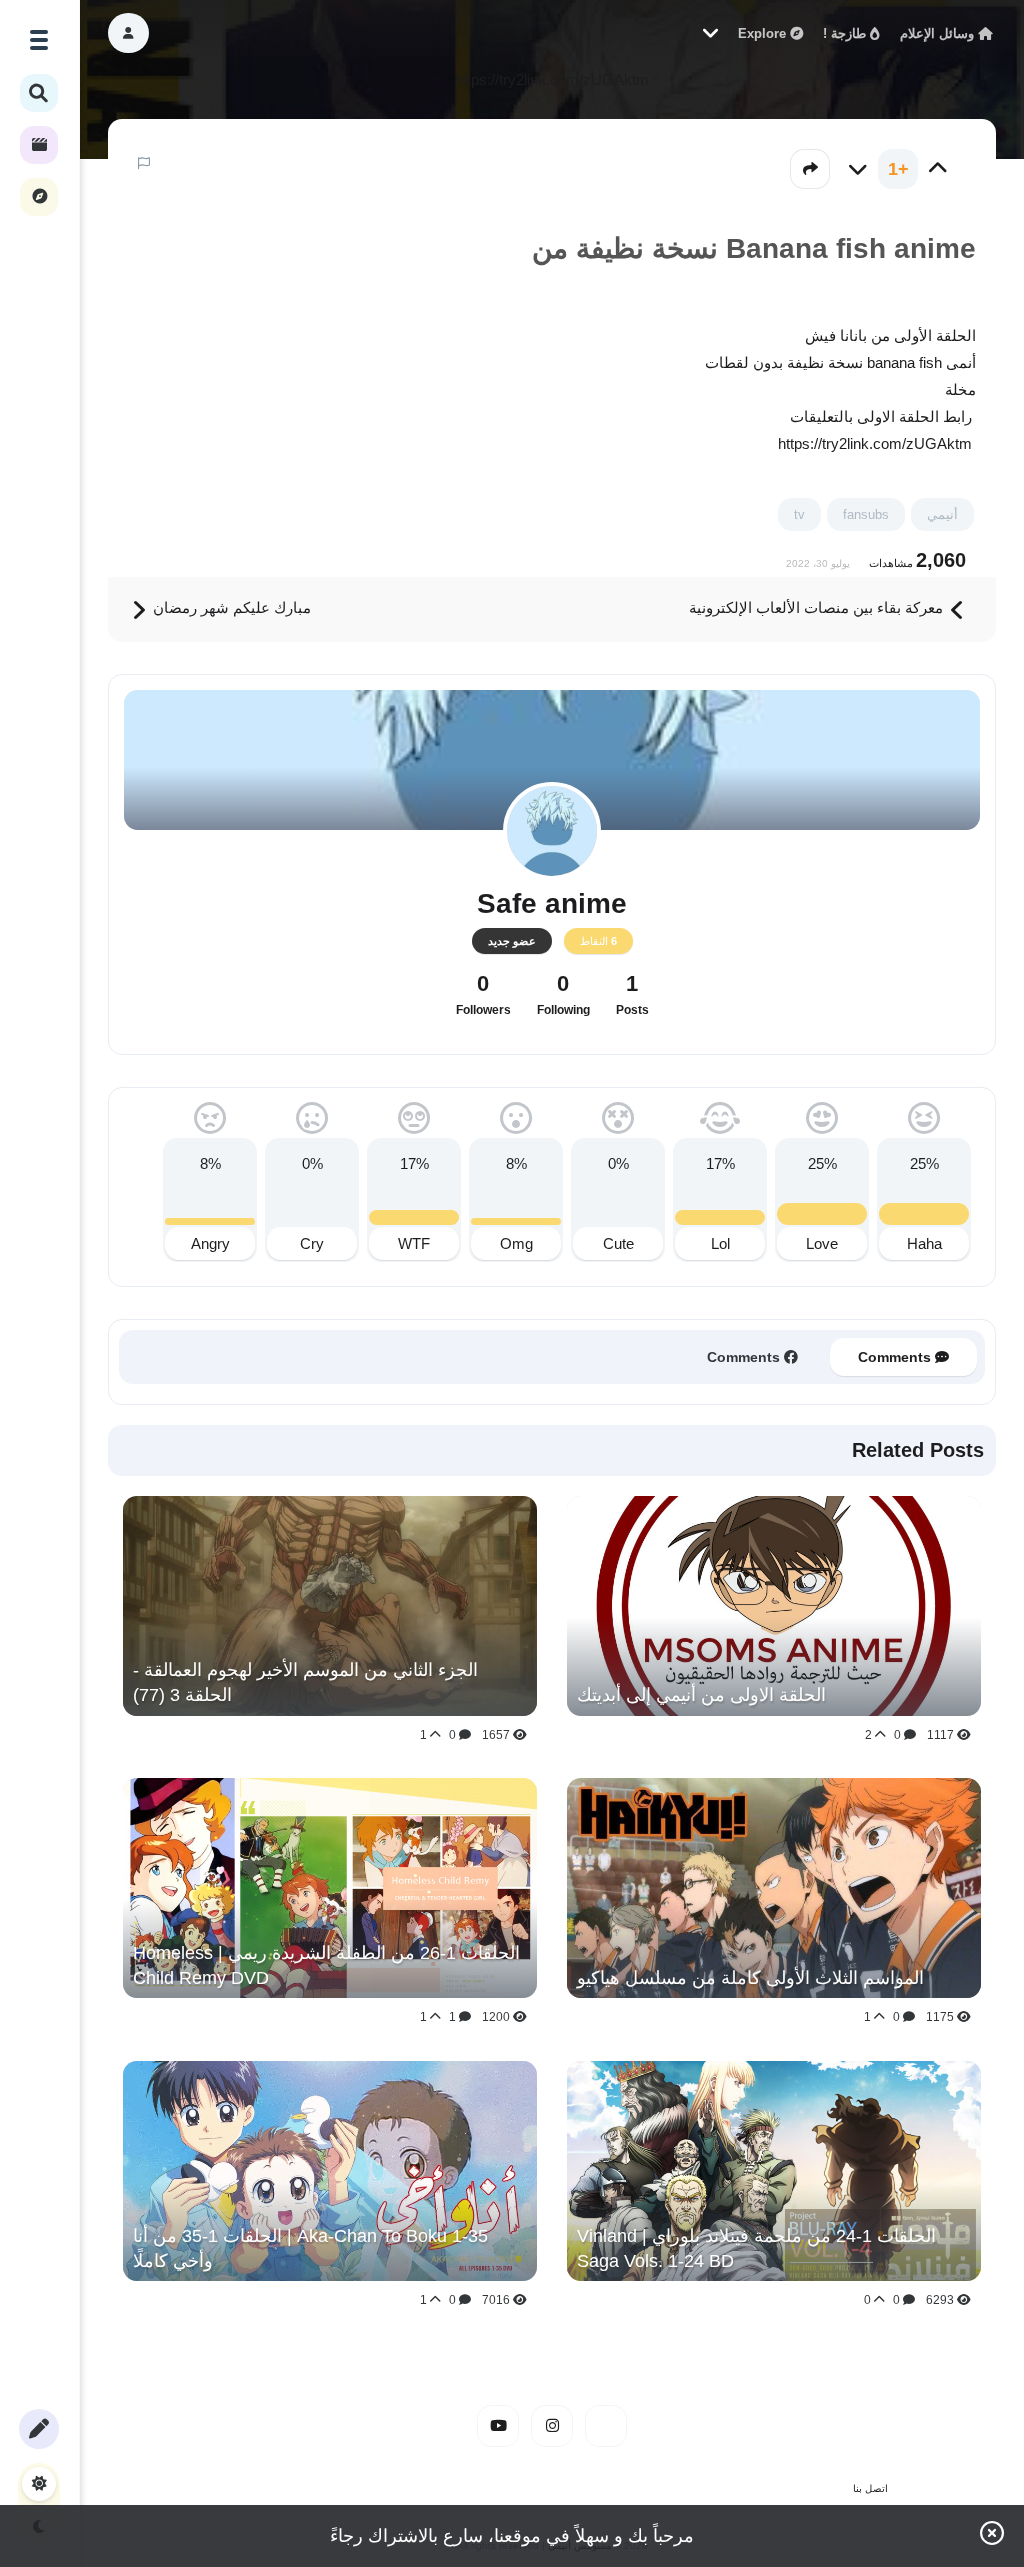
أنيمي (942, 514)
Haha (924, 1243)
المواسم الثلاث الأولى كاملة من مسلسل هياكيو (750, 1978)
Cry (312, 1243)
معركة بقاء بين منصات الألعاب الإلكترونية (818, 607)
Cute (618, 1243)
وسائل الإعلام (939, 33)
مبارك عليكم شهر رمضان (230, 607)
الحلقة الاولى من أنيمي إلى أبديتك (701, 1695)
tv (799, 514)
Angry (210, 1243)
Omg (516, 1243)
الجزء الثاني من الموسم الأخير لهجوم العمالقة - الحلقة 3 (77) (305, 1682)
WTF (414, 1243)
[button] (128, 33)
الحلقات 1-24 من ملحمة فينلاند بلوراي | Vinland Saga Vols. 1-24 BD (756, 2248)
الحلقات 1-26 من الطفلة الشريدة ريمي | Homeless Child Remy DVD (326, 1965)
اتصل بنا (870, 2488)
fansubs (866, 514)
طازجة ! (846, 33)
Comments (896, 1357)
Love (822, 1243)
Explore (764, 33)
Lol (720, 1243)
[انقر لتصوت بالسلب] (858, 169)
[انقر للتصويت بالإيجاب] (938, 169)
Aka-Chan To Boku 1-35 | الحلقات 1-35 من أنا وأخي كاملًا (310, 2248)
